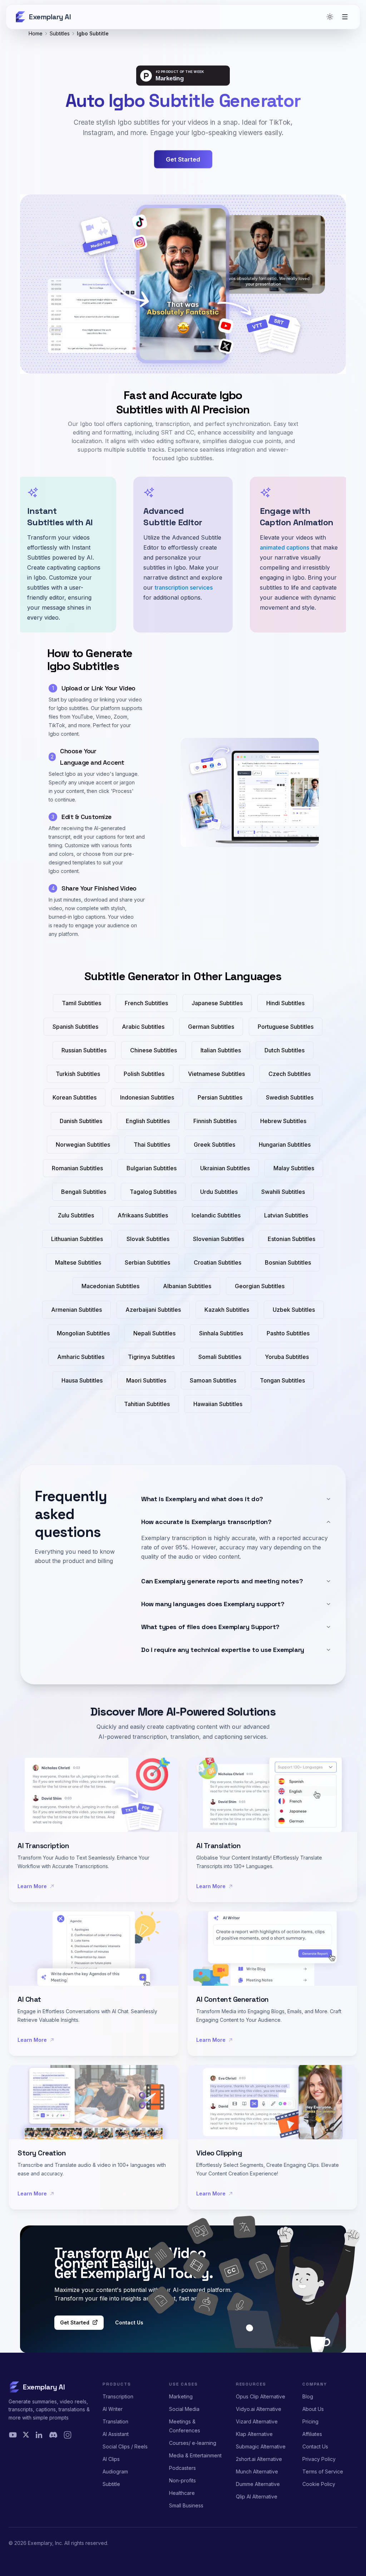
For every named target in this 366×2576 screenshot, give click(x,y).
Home (36, 33)
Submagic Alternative (261, 2446)
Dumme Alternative (258, 2484)
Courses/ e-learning (193, 2443)
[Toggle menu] (345, 17)
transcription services (184, 587)
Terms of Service (323, 2471)
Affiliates (312, 2434)
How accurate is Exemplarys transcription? (206, 1522)
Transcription (118, 2396)
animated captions (285, 547)
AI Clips (111, 2459)
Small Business (186, 2505)
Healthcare (182, 2493)
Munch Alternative (257, 2471)
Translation (115, 2421)
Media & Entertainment (195, 2455)
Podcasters (182, 2468)
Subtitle (111, 2484)
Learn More (32, 1886)
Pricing (310, 2421)
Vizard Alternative (257, 2421)
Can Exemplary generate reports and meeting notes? (222, 1581)
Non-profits (182, 2480)
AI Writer (113, 2409)
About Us (313, 2409)
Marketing (181, 2396)
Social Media (184, 2409)
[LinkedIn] (39, 2435)
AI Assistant (116, 2434)
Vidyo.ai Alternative (259, 2409)
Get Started (75, 2322)
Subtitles (60, 33)
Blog (308, 2396)
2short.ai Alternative (259, 2459)
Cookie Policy (319, 2484)
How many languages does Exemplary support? (213, 1604)
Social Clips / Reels (125, 2446)
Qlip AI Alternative (257, 2496)
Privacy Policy (319, 2459)
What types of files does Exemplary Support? (210, 1627)
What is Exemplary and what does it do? (202, 1499)
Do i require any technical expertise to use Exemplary (223, 1650)
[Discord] (53, 2435)
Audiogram (115, 2471)
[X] (26, 2435)
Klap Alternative (254, 2434)
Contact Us (129, 2322)
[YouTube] (13, 2435)
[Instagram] (68, 2435)
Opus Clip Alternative (261, 2396)
